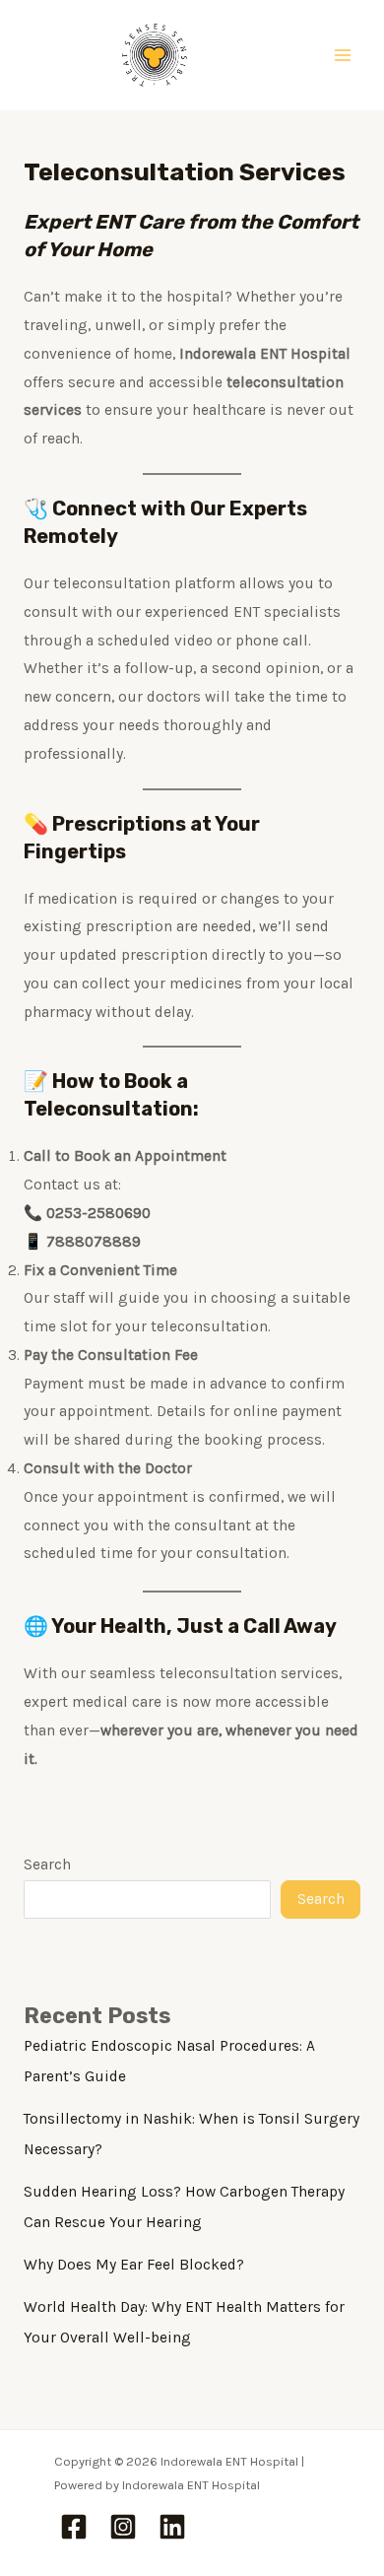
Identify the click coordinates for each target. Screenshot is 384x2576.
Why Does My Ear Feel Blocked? (134, 2265)
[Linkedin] (172, 2527)
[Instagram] (123, 2527)
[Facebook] (74, 2527)
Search (47, 1864)
